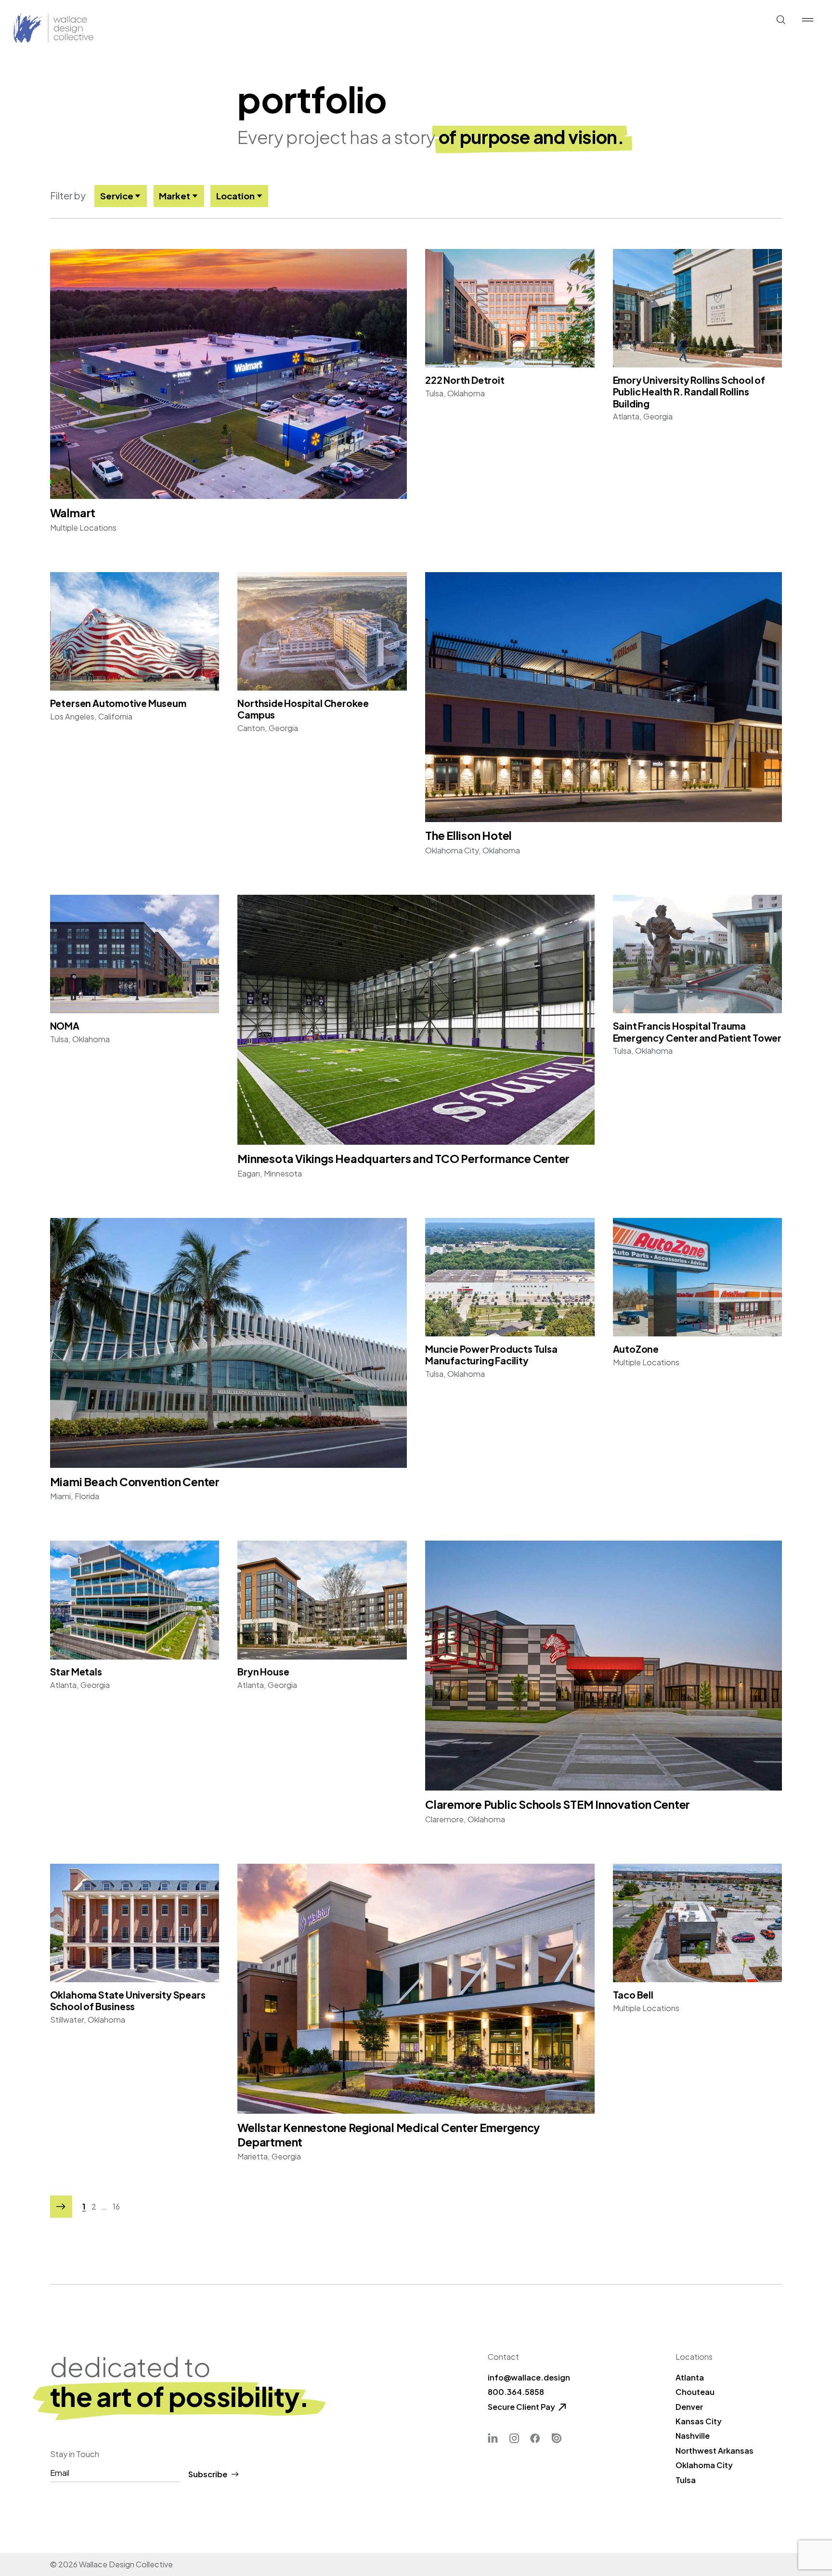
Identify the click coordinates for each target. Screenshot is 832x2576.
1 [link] (84, 2207)
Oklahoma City (704, 2465)
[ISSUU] (556, 2439)
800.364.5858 (516, 2392)
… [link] (104, 2207)
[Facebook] (535, 2439)
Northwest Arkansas (715, 2451)
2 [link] (94, 2207)
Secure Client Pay (521, 2407)
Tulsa (686, 2480)
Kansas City (699, 2421)
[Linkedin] (493, 2439)
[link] (61, 2207)
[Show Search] (781, 20)
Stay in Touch (75, 2454)
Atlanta (690, 2377)
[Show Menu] (807, 20)
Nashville (693, 2436)
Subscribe (208, 2474)
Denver (689, 2407)
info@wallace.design (529, 2377)
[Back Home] (31, 29)
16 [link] (116, 2207)
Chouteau (695, 2392)
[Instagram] (514, 2439)
